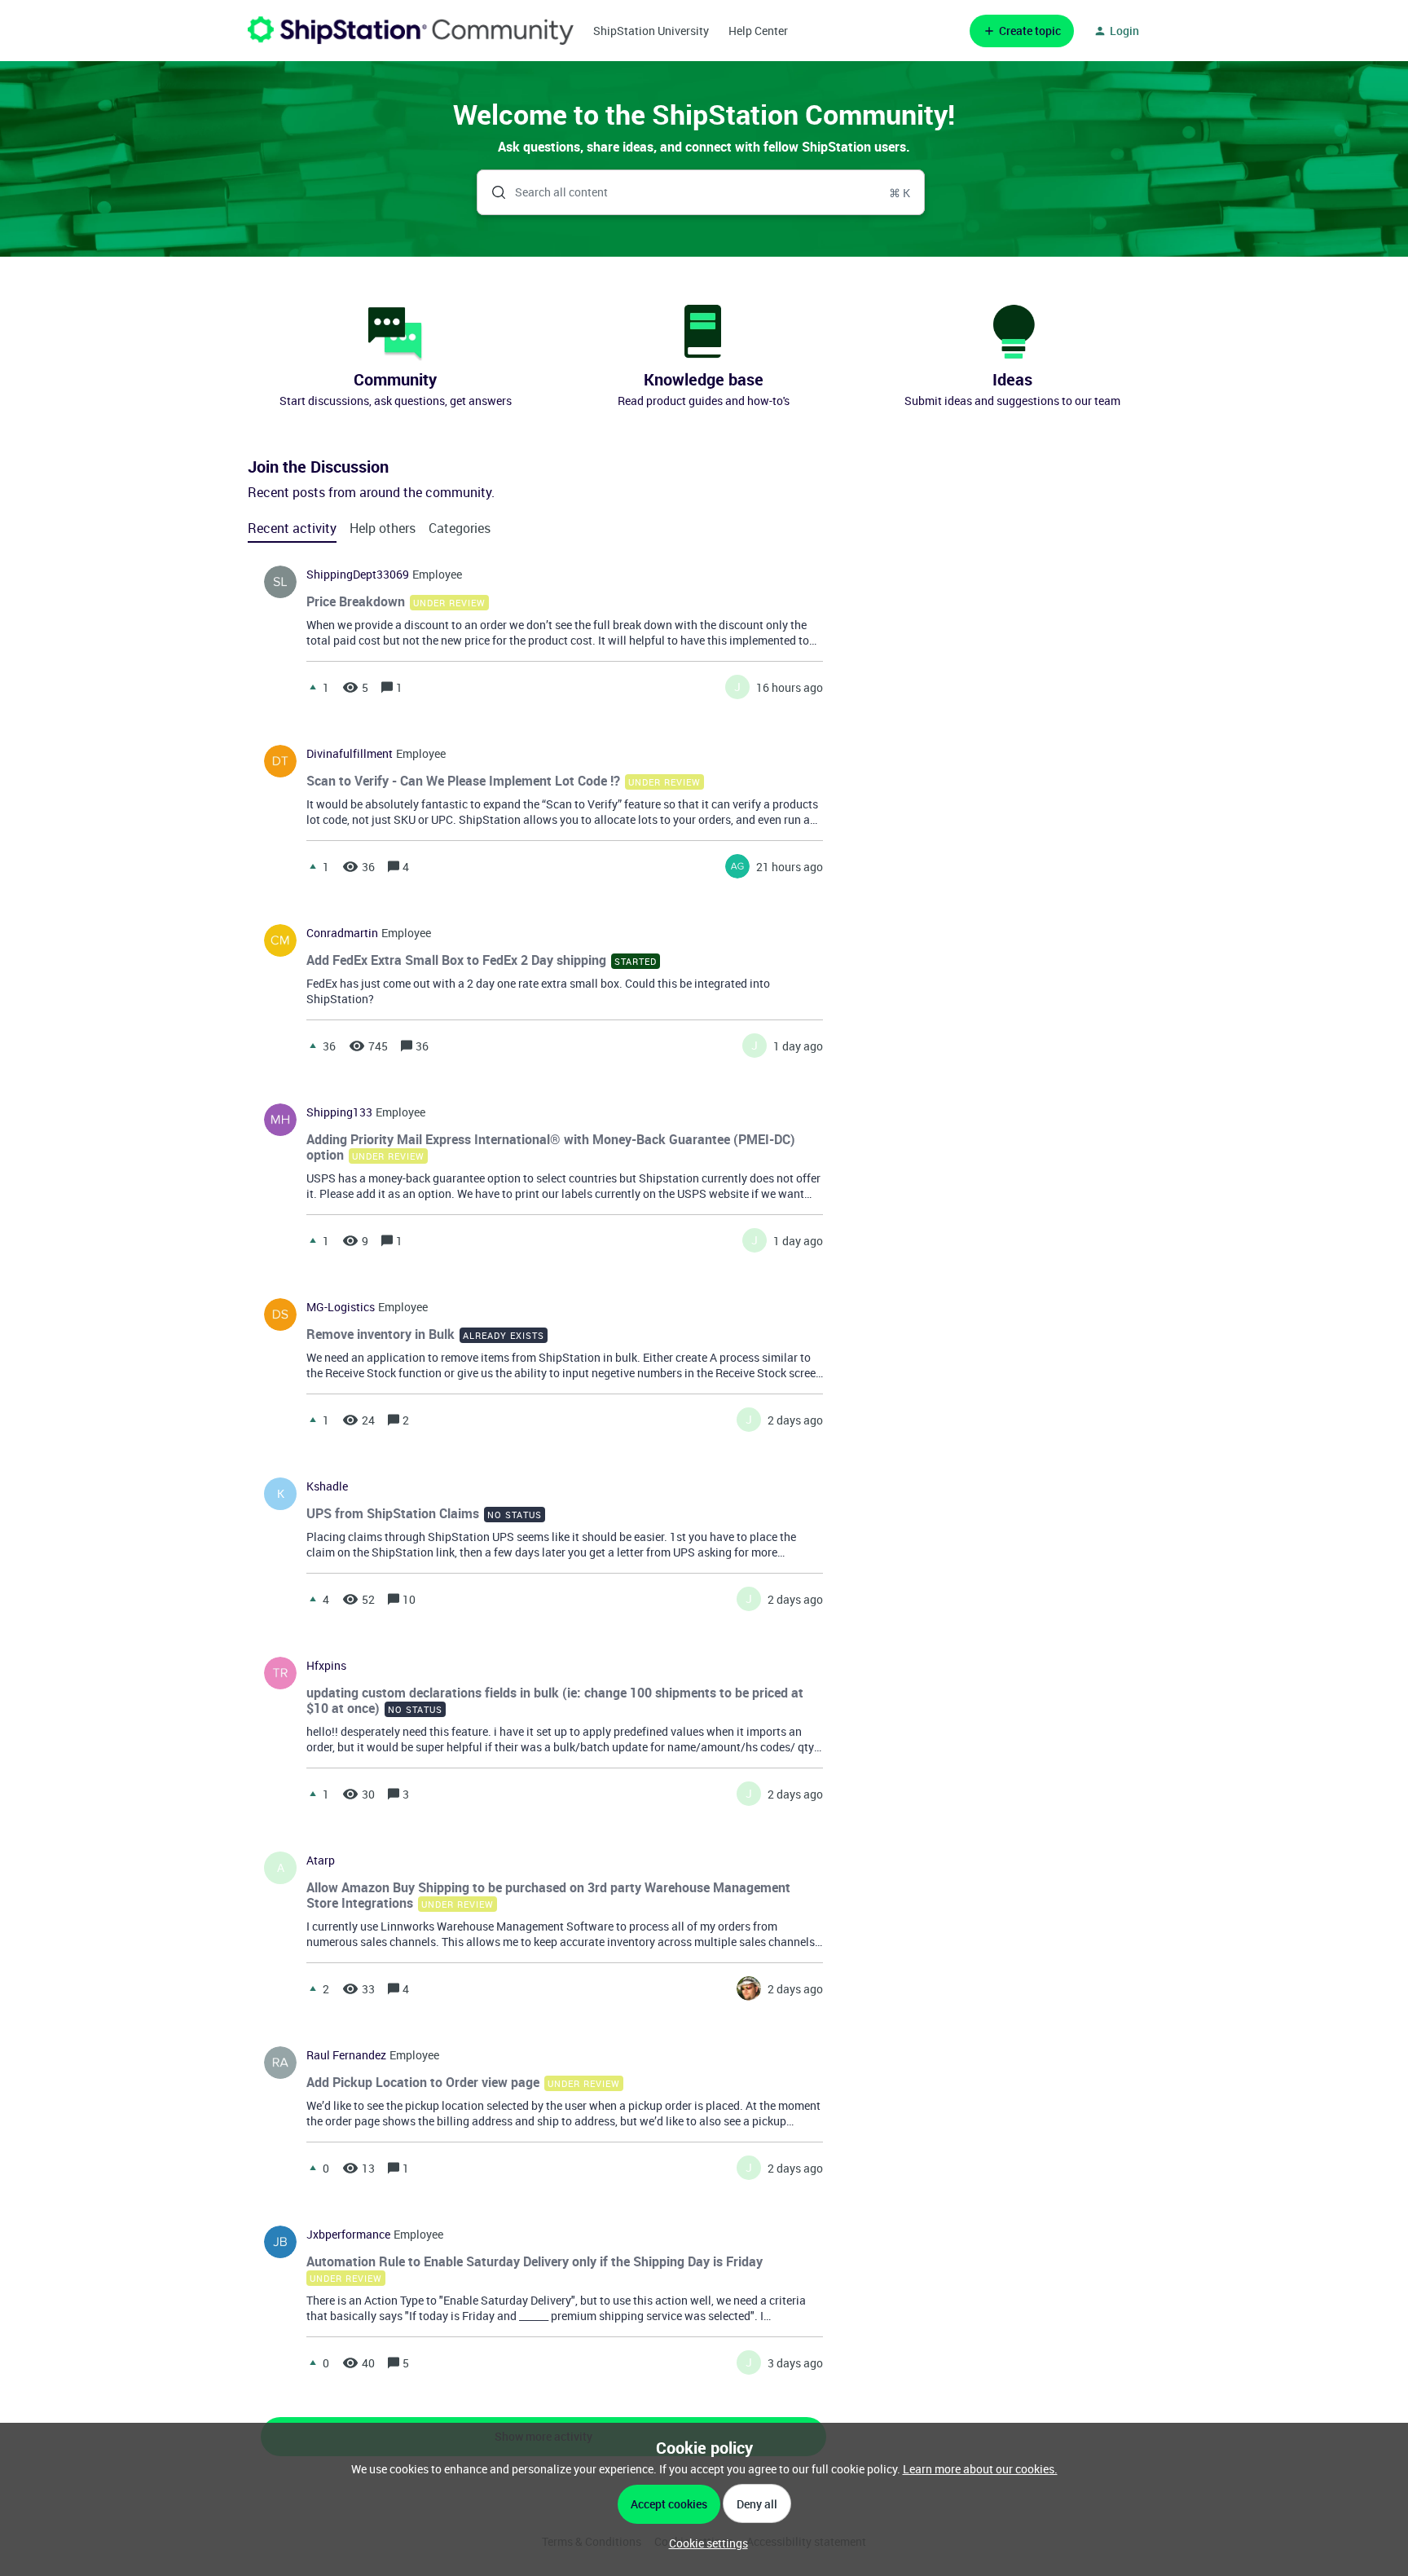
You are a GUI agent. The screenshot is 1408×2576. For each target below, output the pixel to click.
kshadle (327, 1486)
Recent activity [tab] (292, 528)
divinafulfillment (350, 754)
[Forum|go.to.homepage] (411, 31)
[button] (704, 2543)
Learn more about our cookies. (980, 2469)
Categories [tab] (460, 528)
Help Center (758, 31)
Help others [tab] (383, 528)
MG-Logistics (341, 1307)
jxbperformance (348, 2235)
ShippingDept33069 (358, 575)
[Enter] (492, 192)
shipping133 (339, 1112)
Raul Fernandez (346, 2055)
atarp (321, 1860)
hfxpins (326, 1666)
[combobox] (701, 192)
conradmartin (342, 933)
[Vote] (313, 687)
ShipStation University (651, 31)
